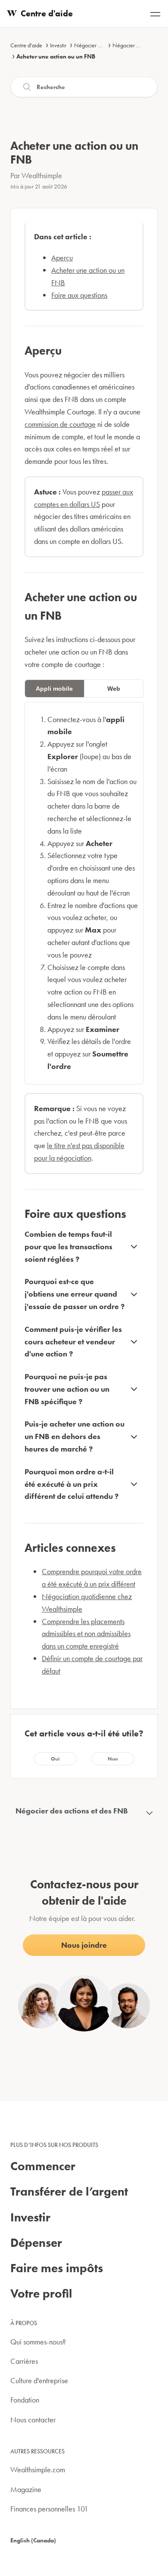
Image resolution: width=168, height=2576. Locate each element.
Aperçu (62, 258)
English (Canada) (33, 2540)
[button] (55, 1759)
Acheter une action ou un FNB (56, 56)
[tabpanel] (84, 893)
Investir (58, 45)
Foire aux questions (79, 295)
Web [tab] (114, 689)
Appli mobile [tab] (54, 689)
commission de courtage (60, 424)
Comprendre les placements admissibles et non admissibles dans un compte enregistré (86, 1634)
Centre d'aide (26, 45)
